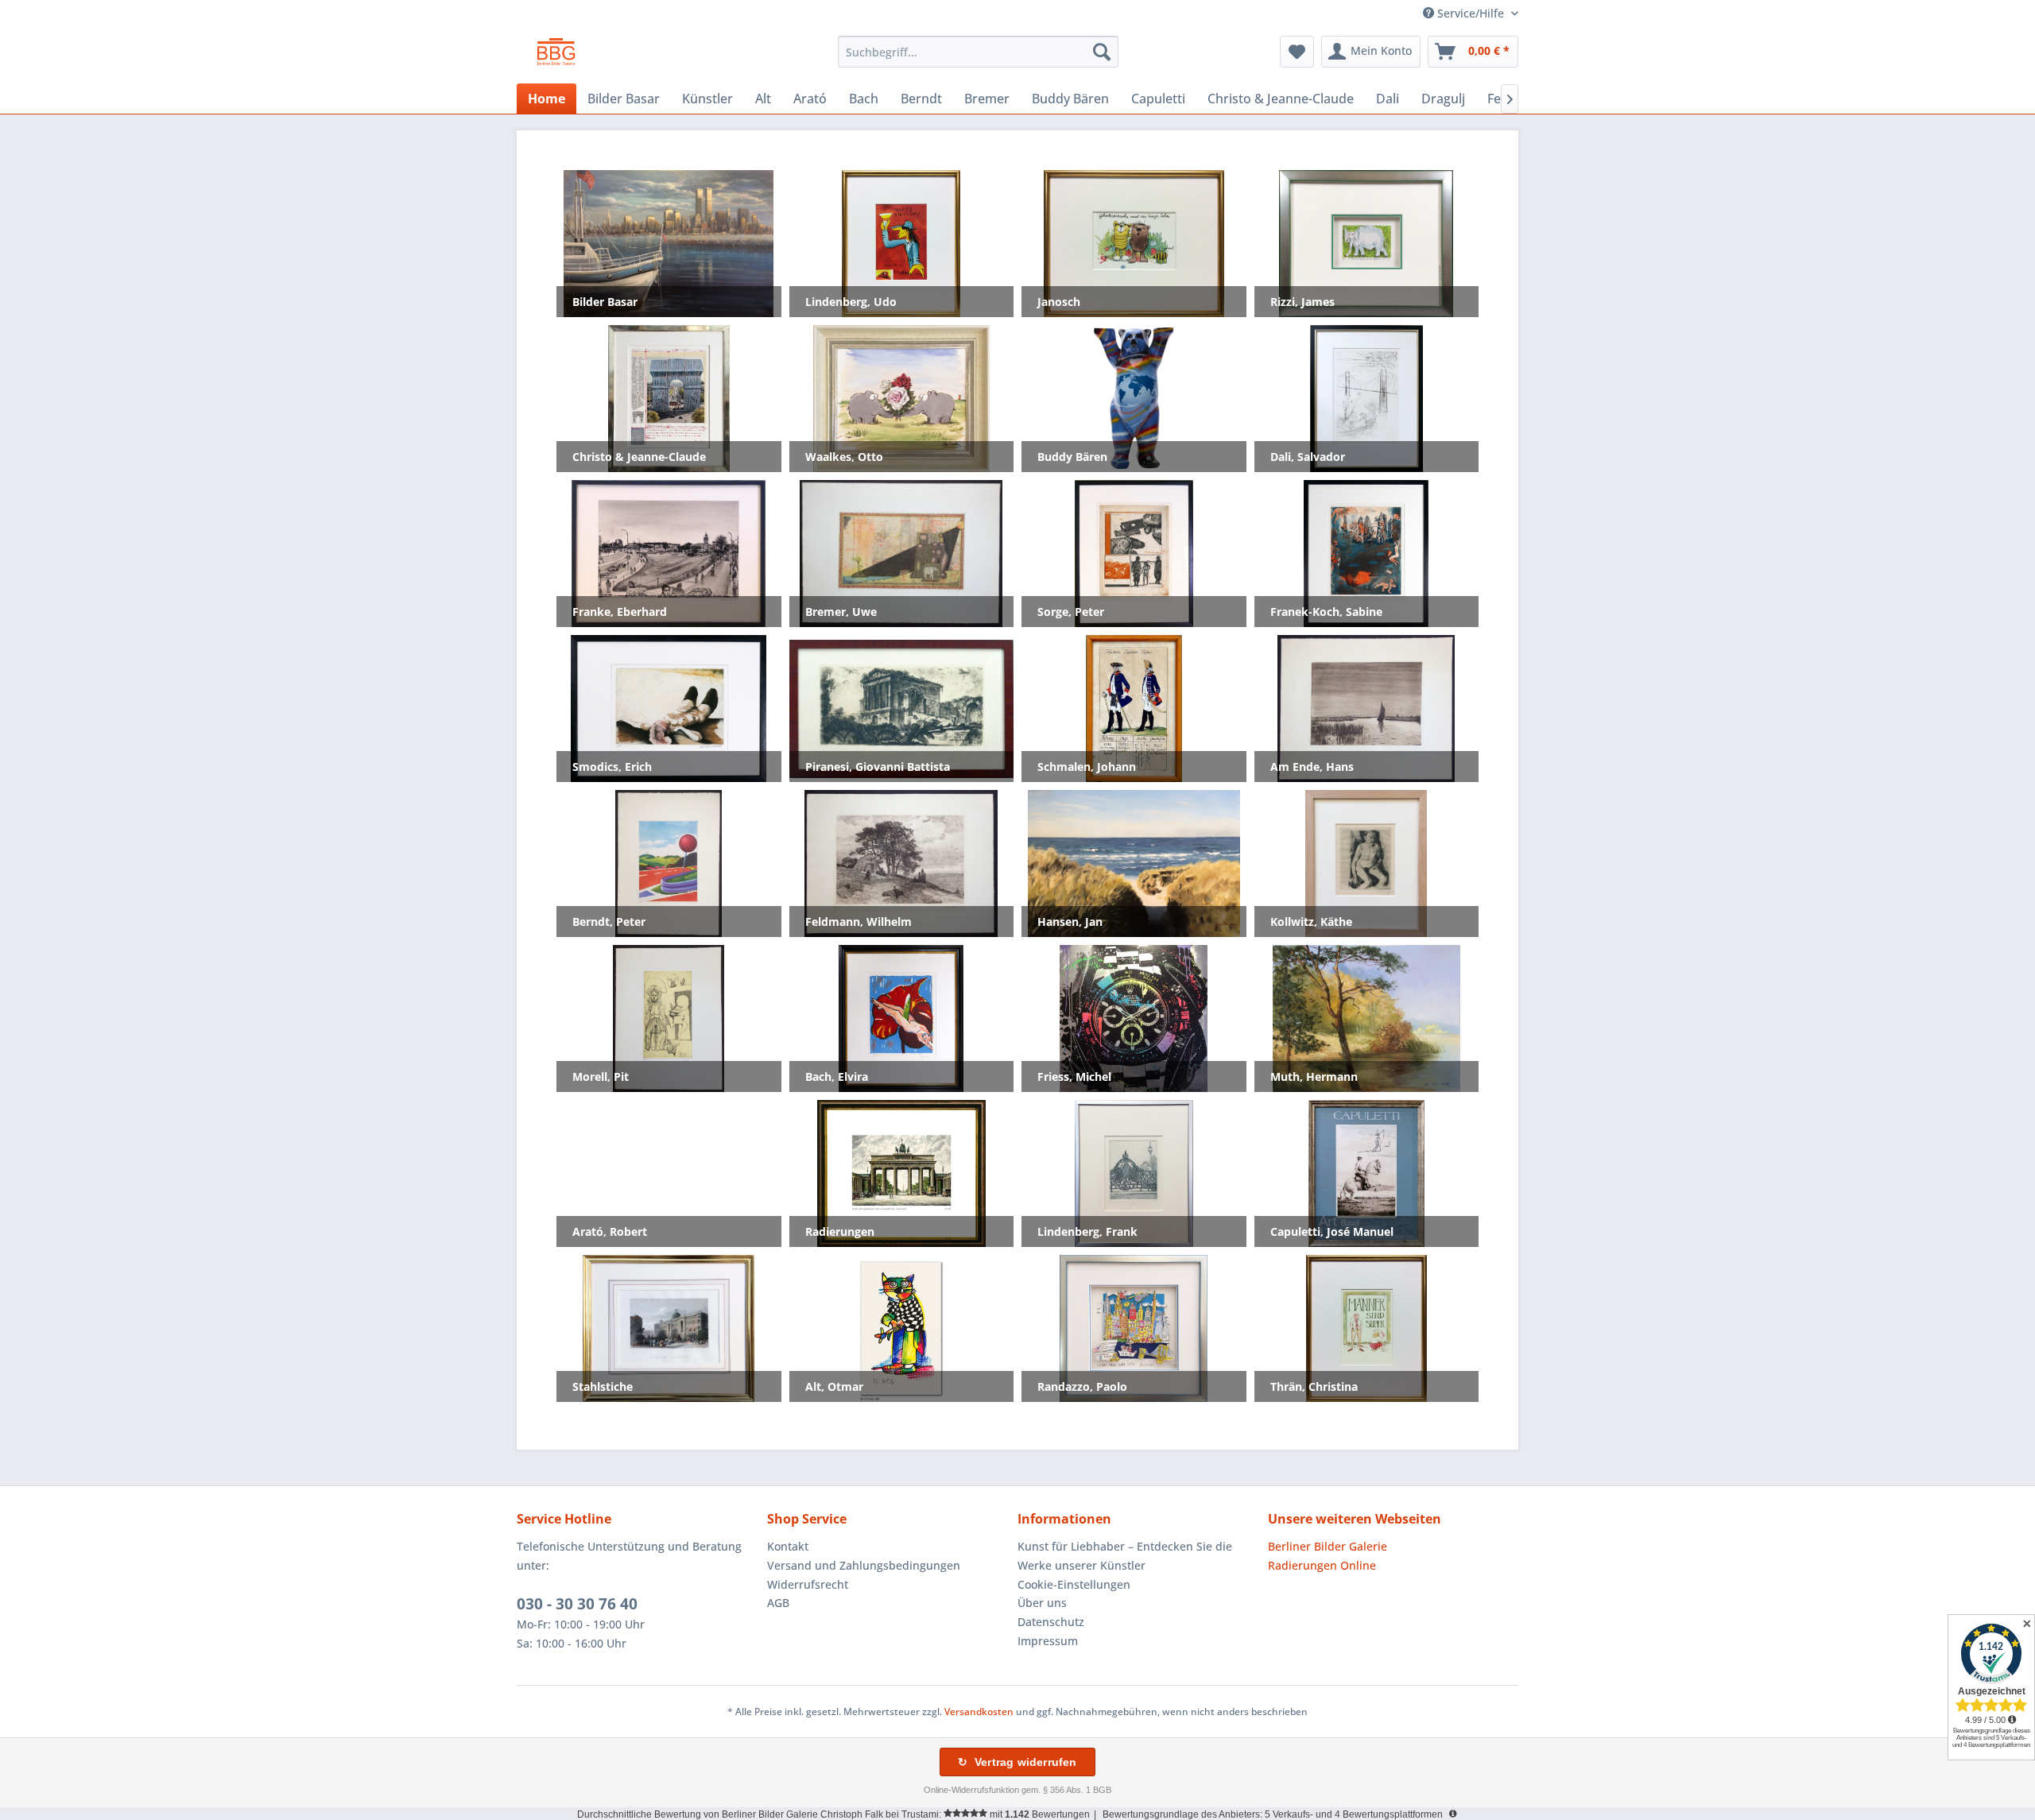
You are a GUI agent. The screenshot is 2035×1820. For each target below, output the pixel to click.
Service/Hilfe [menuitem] (1471, 13)
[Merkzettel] (1297, 52)
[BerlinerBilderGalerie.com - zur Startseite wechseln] (556, 56)
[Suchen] (1102, 52)
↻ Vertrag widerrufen (1017, 1762)
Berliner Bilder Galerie (1328, 1546)
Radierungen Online (1322, 1565)
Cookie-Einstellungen (1074, 1584)
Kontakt (788, 1546)
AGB (778, 1603)
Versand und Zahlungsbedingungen (864, 1565)
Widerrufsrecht (808, 1584)
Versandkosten (979, 1712)
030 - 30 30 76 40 (577, 1604)
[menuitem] (978, 52)
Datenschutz (1051, 1622)
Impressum (1048, 1641)
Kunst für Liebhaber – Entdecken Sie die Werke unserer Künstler (1125, 1556)
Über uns (1042, 1603)
